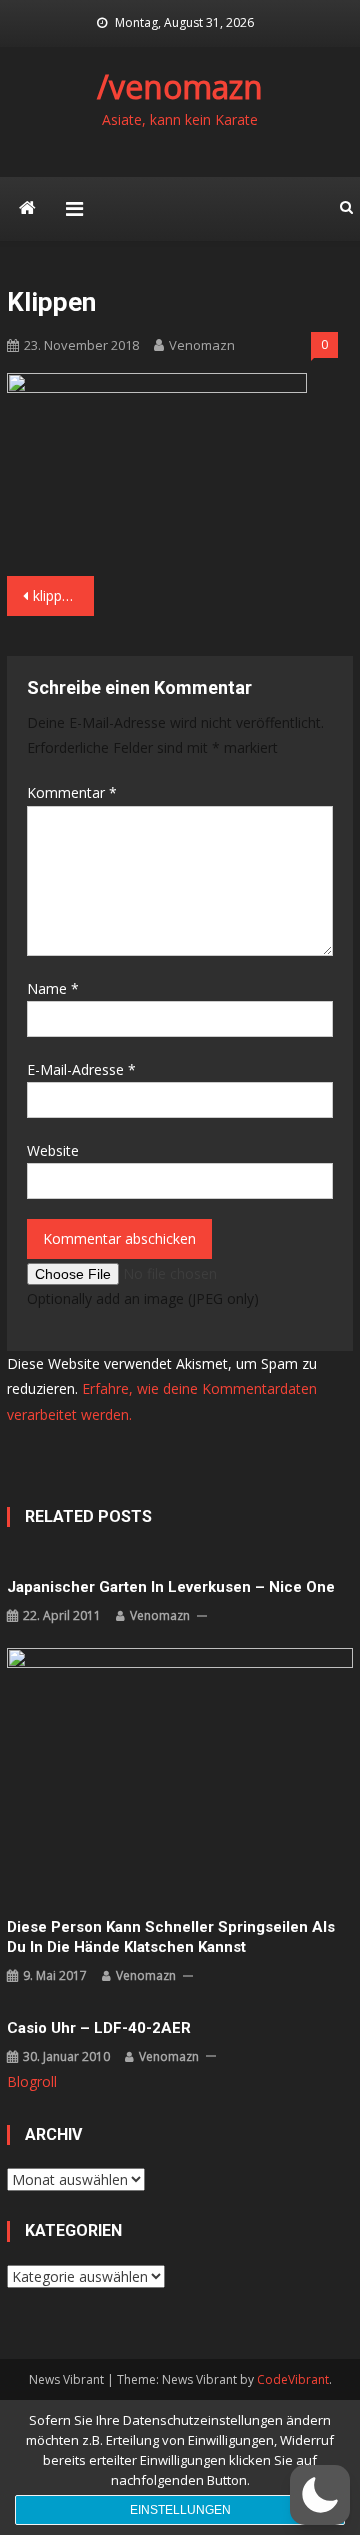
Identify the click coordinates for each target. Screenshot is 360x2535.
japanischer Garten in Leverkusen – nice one (171, 1587)
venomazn (202, 345)
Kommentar (72, 792)
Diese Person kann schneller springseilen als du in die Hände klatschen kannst (171, 1937)
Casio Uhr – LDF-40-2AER (99, 2028)
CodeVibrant (293, 2379)
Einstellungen (180, 2510)
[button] (320, 2495)
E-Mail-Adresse (81, 1069)
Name (53, 988)
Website (53, 1150)
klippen (55, 595)
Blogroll (32, 2081)
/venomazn (180, 86)
